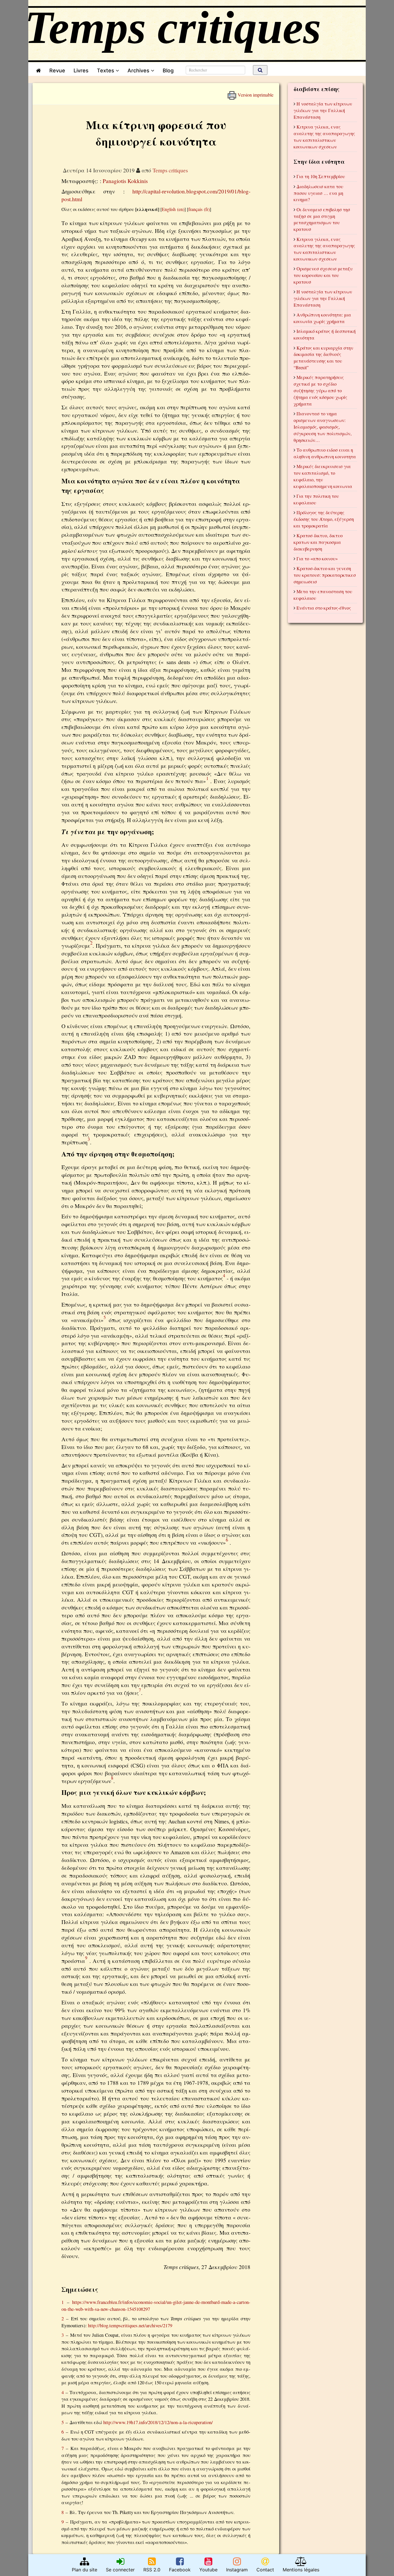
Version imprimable (255, 93)
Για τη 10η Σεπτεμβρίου (321, 176)
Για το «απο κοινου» (317, 558)
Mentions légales (301, 2570)
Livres (81, 70)
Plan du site (85, 2570)
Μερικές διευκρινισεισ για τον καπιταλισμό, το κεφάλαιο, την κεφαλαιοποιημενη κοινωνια (323, 476)
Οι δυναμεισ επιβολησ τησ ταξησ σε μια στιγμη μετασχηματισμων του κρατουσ (322, 219)
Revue (57, 70)
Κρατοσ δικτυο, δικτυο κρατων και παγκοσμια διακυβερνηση (318, 542)
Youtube (208, 2570)
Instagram (237, 2570)
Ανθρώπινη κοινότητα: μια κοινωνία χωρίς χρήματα (322, 318)
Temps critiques (170, 170)
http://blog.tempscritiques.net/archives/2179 (130, 2325)
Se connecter (120, 2570)
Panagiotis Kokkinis (125, 181)
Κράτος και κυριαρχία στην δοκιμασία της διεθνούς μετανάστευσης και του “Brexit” (323, 358)
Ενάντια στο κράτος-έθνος (324, 608)
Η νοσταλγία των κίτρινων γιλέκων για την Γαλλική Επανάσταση (323, 110)
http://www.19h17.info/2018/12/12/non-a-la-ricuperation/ (158, 2422)
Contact (265, 2570)
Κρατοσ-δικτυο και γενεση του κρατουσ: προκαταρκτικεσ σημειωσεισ (325, 575)
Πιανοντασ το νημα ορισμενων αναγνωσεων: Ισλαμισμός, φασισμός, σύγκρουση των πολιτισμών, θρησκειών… (323, 427)
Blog (170, 70)
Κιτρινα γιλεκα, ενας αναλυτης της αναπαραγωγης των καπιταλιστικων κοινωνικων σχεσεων (324, 137)
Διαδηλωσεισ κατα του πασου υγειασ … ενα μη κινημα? (318, 193)
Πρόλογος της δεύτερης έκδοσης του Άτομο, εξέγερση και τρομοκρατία (324, 519)
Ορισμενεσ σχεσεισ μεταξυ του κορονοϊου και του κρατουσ (323, 275)
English (169, 209)
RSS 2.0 (152, 2570)
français (195, 209)
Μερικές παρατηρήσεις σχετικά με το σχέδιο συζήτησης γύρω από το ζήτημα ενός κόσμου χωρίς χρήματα (320, 390)
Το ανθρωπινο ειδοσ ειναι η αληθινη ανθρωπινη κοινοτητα (325, 453)
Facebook (180, 2570)
